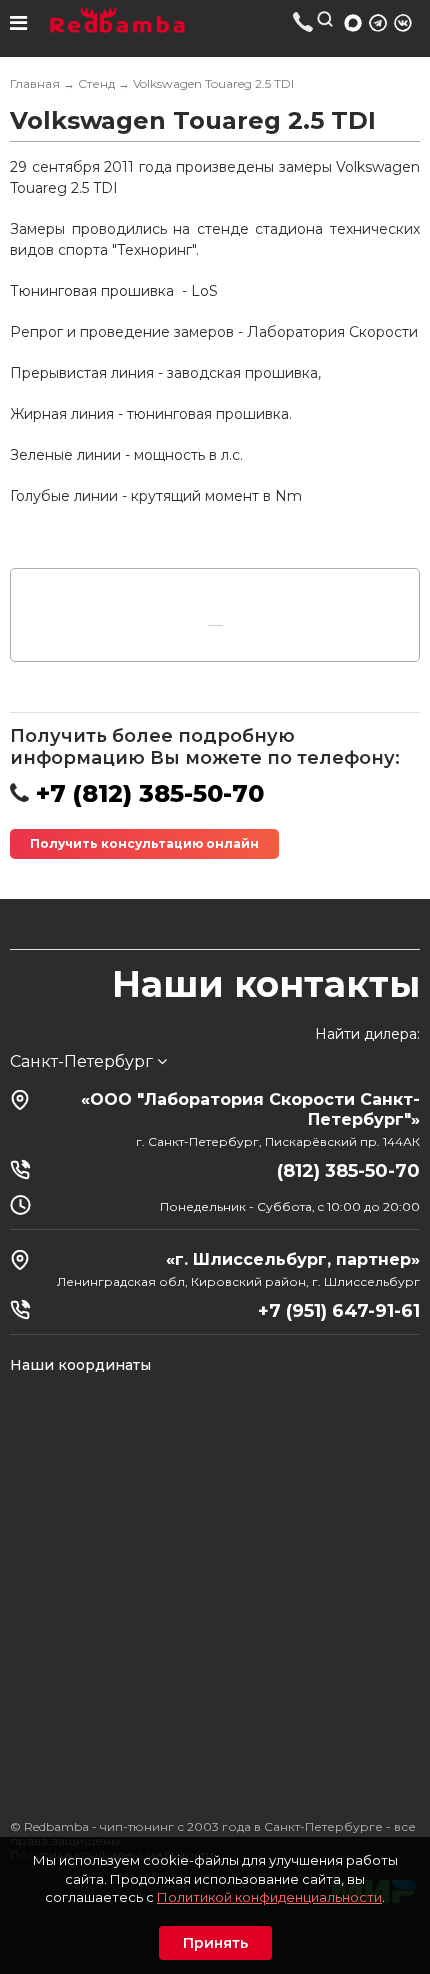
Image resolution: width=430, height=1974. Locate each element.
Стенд (96, 83)
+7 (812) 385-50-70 (303, 21)
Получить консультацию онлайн (144, 843)
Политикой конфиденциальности (269, 1897)
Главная (35, 83)
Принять (215, 1943)
